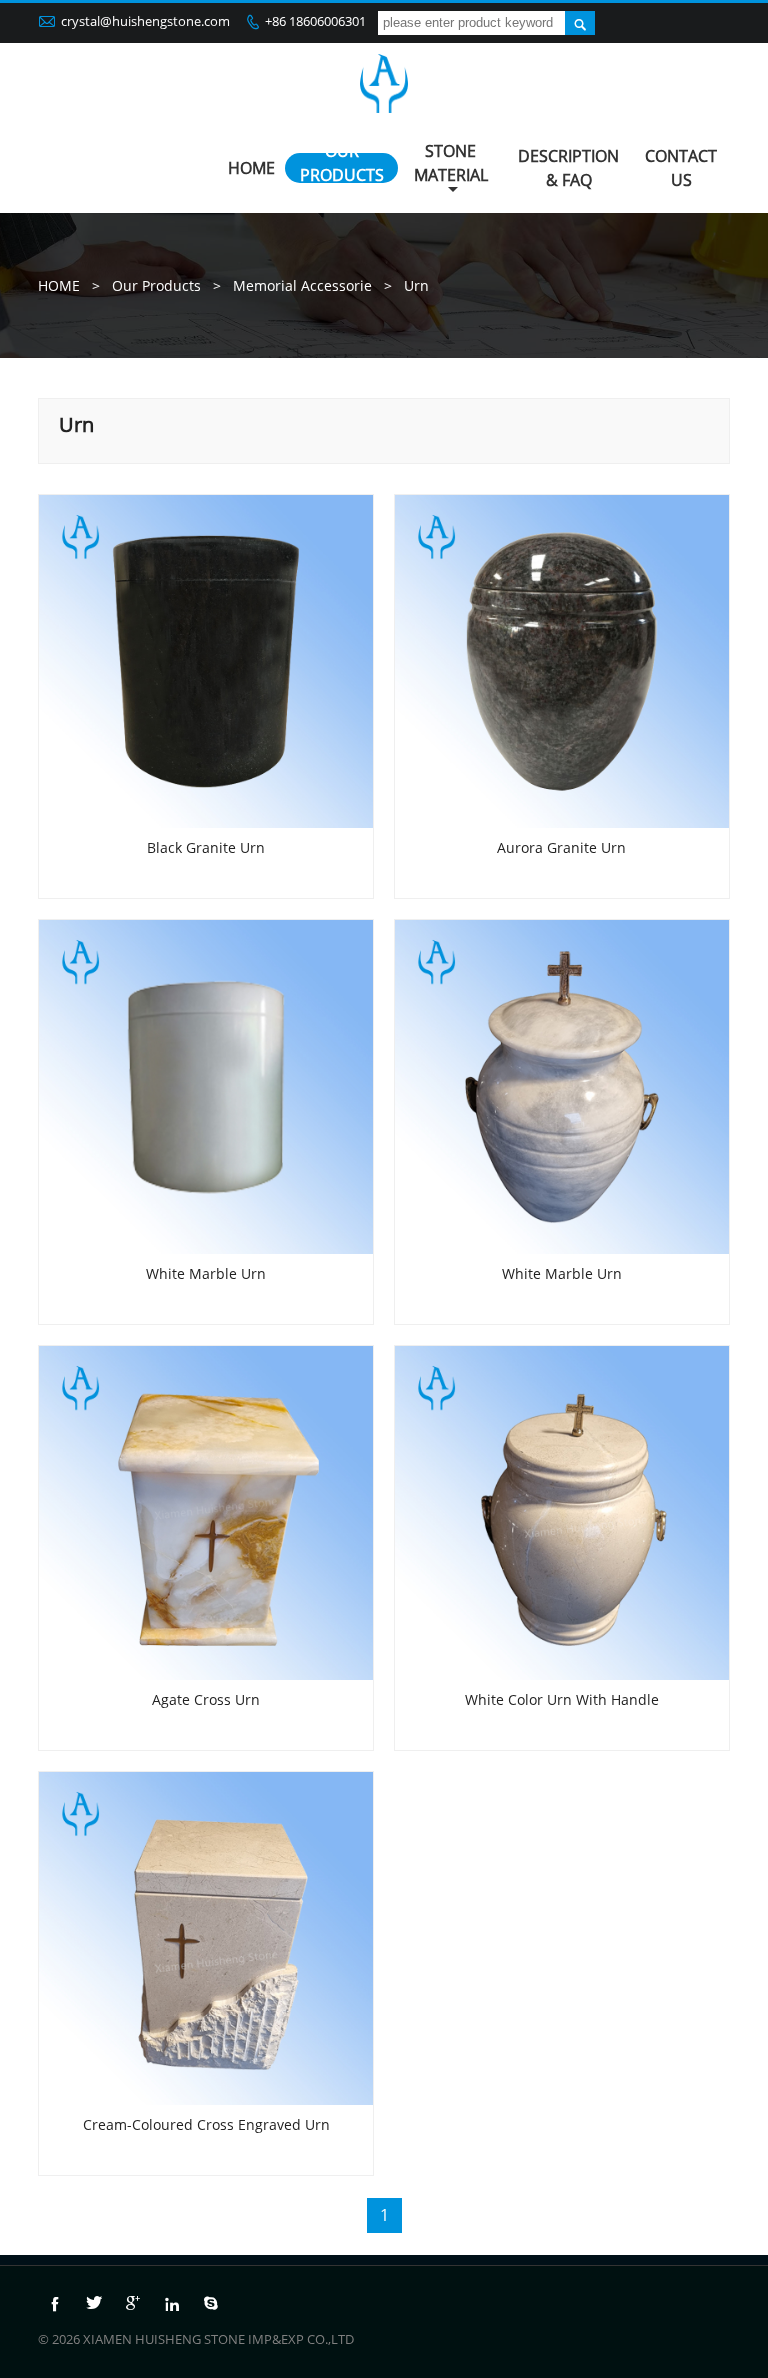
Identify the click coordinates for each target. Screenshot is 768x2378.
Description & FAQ (568, 168)
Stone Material (451, 163)
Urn (416, 285)
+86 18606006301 (315, 21)
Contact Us (681, 168)
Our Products (342, 163)
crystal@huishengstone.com (145, 21)
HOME (251, 168)
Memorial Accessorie (302, 285)
